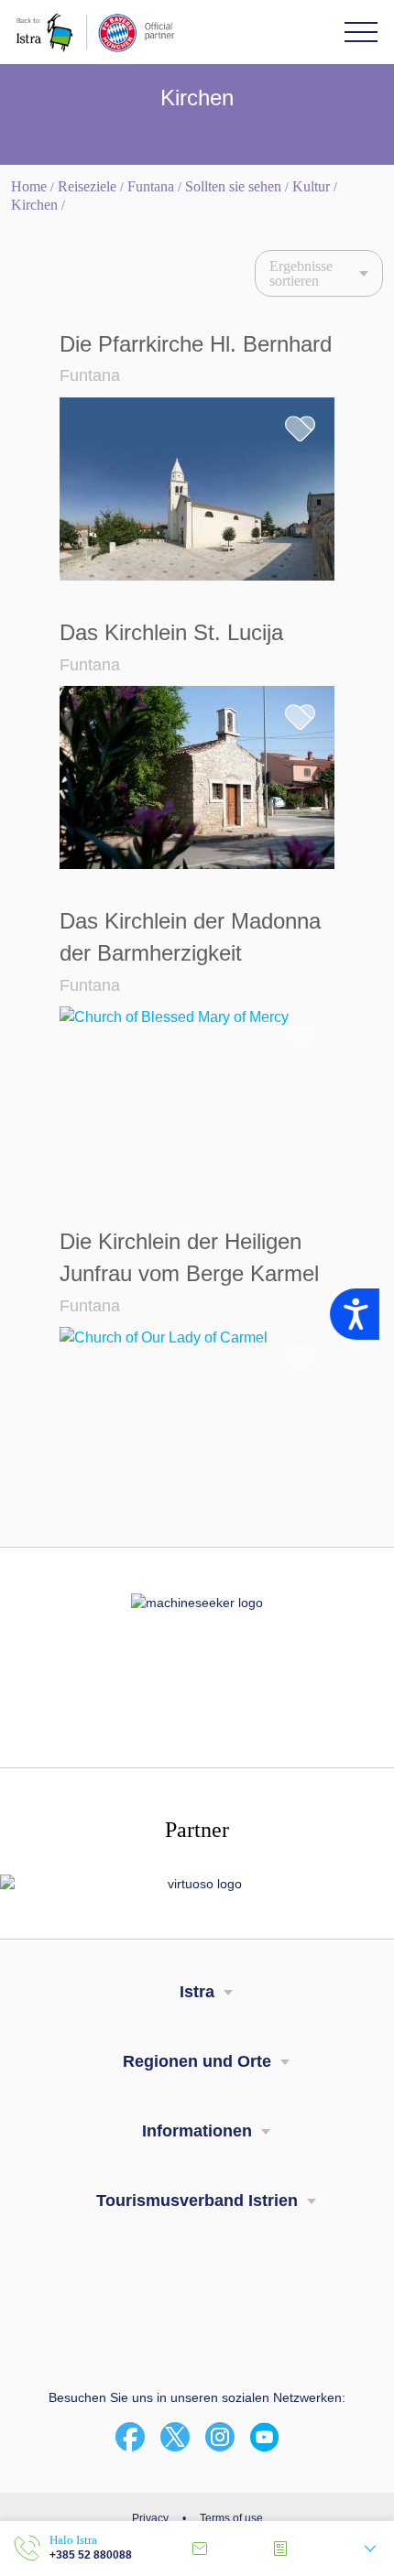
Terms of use (231, 2518)
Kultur (311, 186)
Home (29, 186)
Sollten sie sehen (233, 186)
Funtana (151, 186)
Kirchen (34, 205)
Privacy (150, 2518)
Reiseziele (87, 186)
